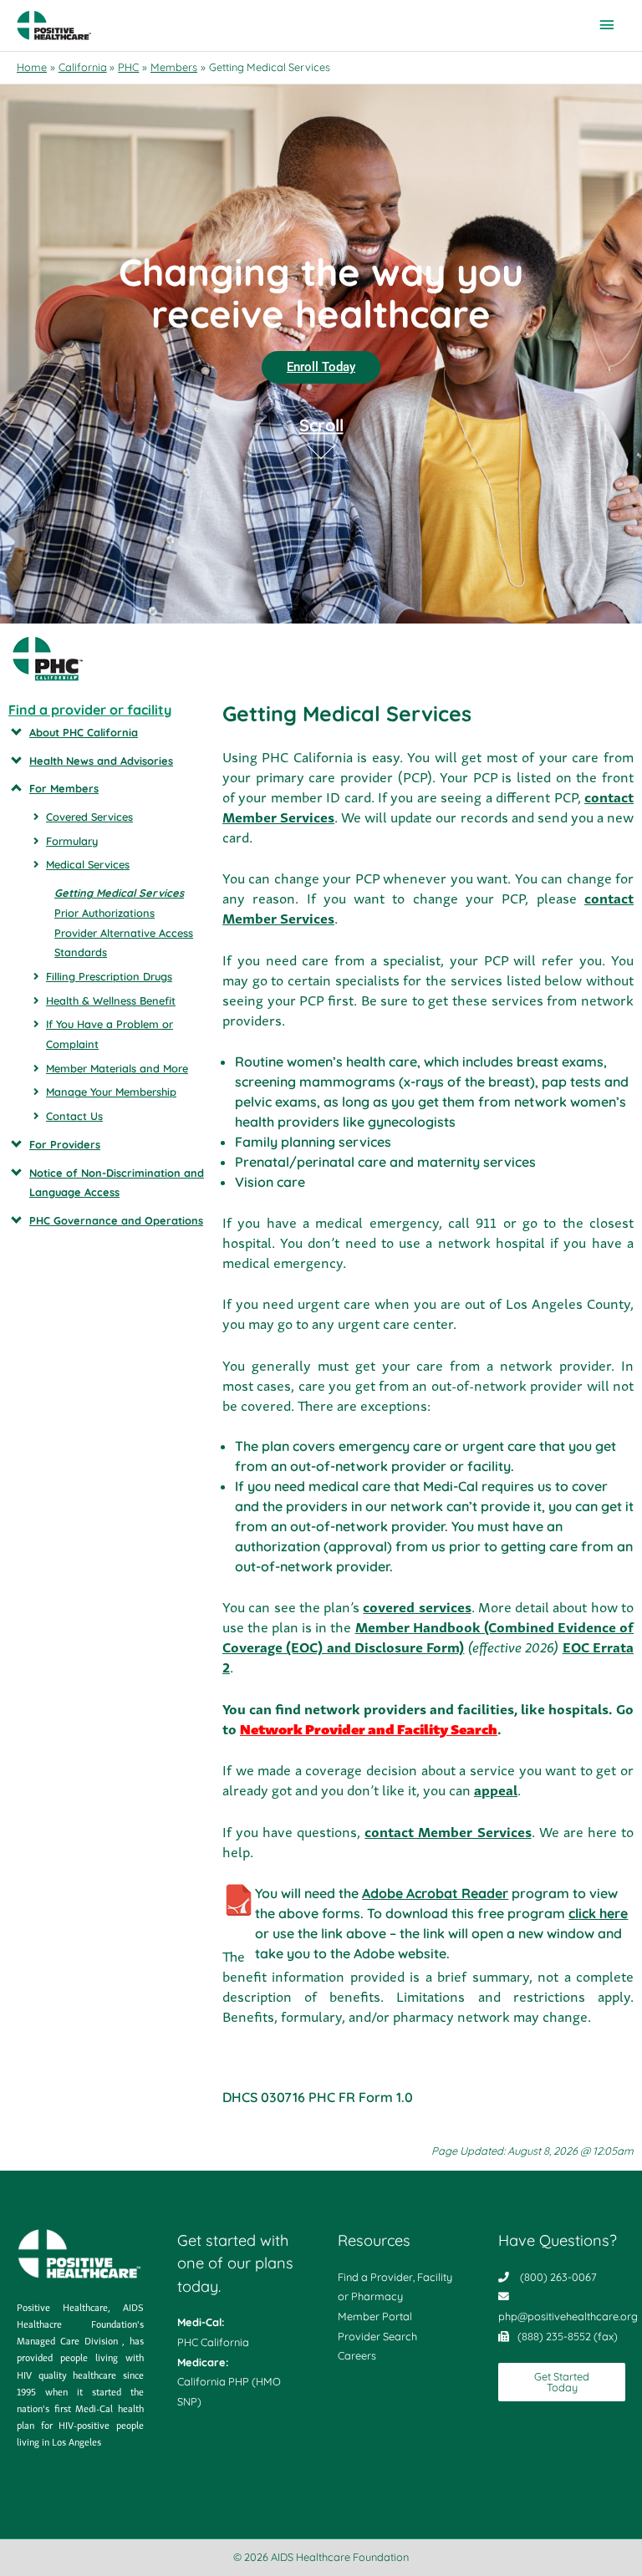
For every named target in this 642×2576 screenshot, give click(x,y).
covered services (417, 1606)
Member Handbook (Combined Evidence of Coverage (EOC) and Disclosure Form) (428, 1637)
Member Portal (375, 2316)
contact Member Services (448, 1831)
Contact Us (74, 1116)
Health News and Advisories (101, 761)
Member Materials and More (117, 1068)
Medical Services (88, 864)
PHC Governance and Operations (116, 1220)
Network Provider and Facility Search (369, 1728)
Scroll (321, 426)
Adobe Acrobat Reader (435, 1893)
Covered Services (89, 817)
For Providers (65, 1144)
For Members (64, 788)
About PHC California (84, 732)
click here (598, 1913)
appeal (496, 1789)
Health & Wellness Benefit (111, 1000)
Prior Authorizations (104, 913)
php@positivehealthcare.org (568, 2316)
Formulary (72, 841)
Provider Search (377, 2336)
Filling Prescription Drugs (109, 976)
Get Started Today (562, 2382)
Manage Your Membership (111, 1092)
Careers (357, 2355)
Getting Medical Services (119, 893)
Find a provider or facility (90, 710)
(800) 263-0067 (558, 2277)
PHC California (213, 2342)
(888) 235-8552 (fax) (568, 2336)
